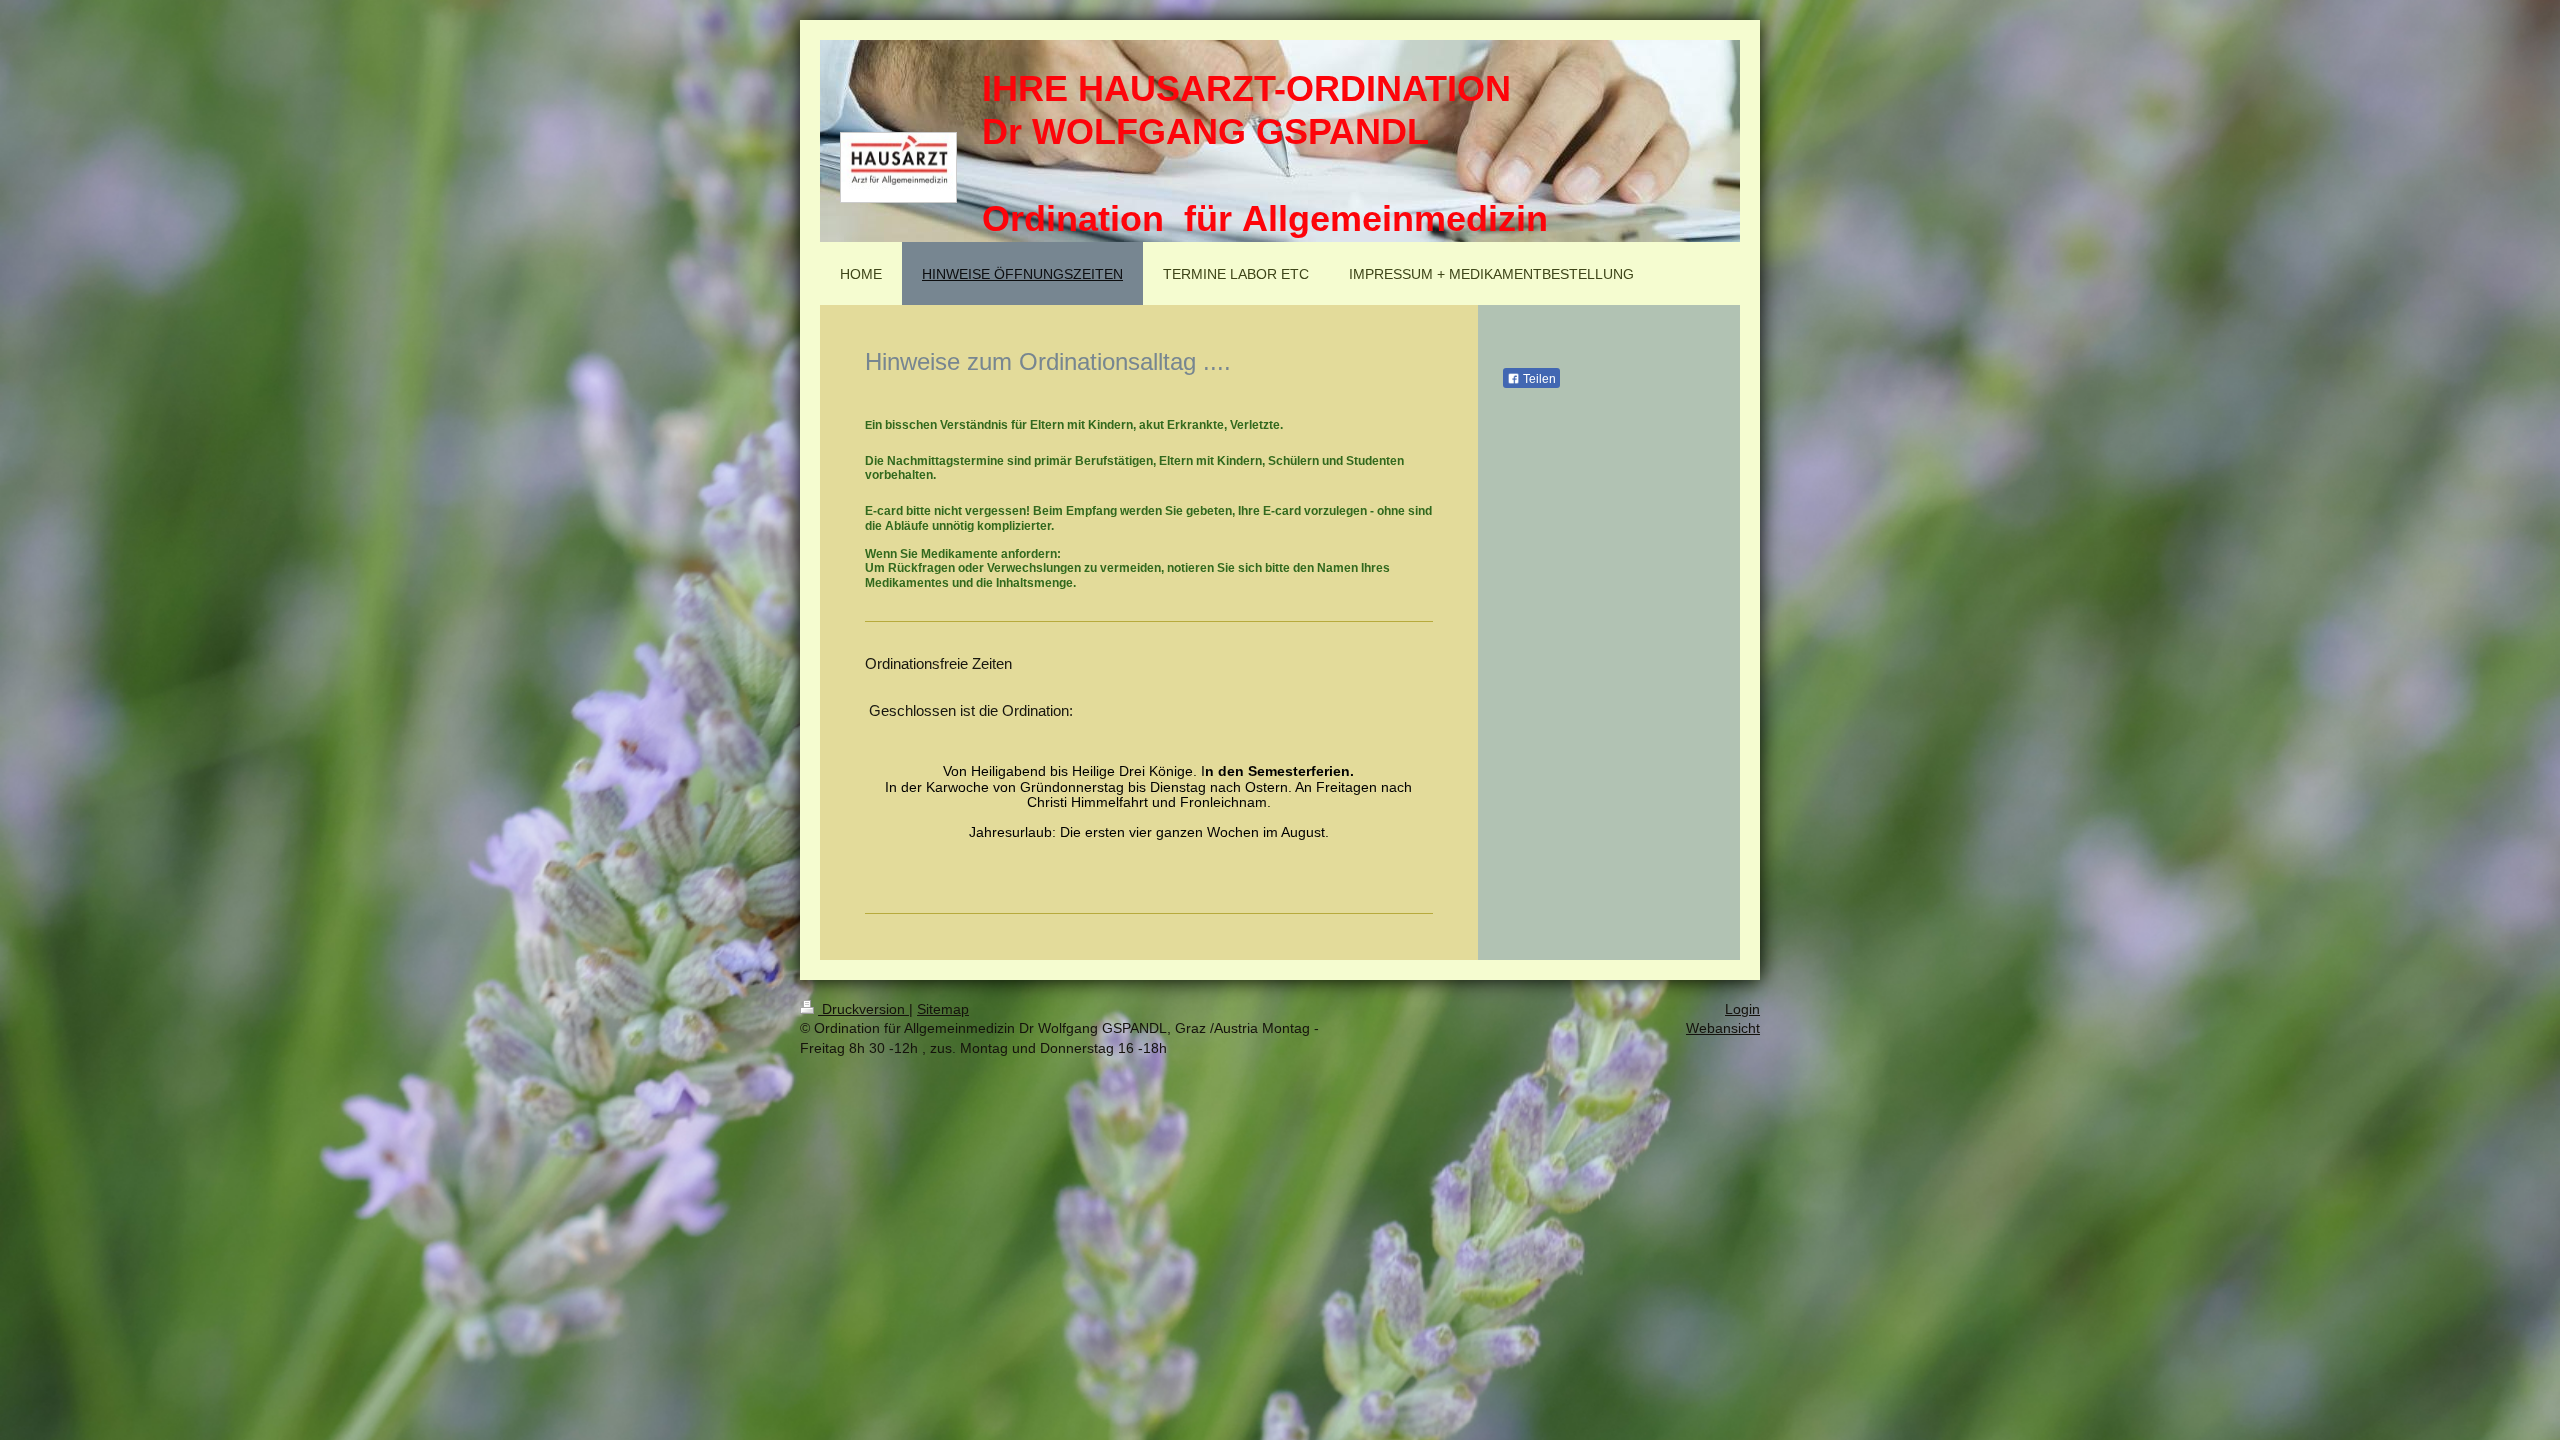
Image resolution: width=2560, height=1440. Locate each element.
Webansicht (1723, 1028)
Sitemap (943, 1009)
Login (1742, 1009)
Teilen (1538, 379)
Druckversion (863, 1009)
